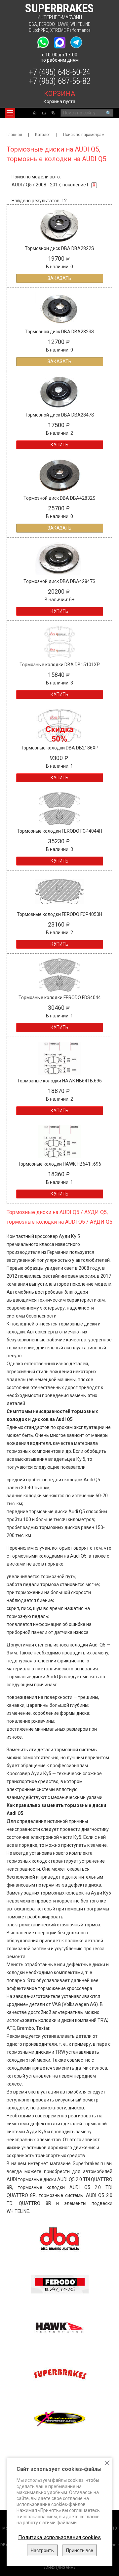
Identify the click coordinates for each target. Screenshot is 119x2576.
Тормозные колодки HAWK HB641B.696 (59, 1081)
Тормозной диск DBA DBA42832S (59, 498)
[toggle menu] (10, 113)
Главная (14, 135)
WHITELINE (80, 24)
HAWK (62, 24)
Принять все (80, 2550)
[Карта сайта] (53, 113)
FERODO (47, 24)
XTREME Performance (70, 30)
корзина (59, 94)
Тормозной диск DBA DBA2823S (59, 332)
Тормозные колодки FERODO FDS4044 (60, 998)
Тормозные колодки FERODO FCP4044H (59, 831)
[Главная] (35, 113)
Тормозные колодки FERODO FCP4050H (59, 914)
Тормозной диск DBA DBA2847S (59, 415)
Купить (59, 445)
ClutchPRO (39, 30)
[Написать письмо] (44, 113)
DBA (33, 24)
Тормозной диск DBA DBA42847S (59, 581)
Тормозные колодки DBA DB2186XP (60, 748)
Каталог (43, 135)
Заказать (59, 278)
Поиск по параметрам (84, 135)
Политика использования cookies (59, 2537)
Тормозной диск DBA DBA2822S (59, 248)
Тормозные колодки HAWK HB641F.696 (59, 1164)
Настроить (42, 2550)
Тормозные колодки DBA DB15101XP (60, 665)
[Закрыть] (107, 2463)
